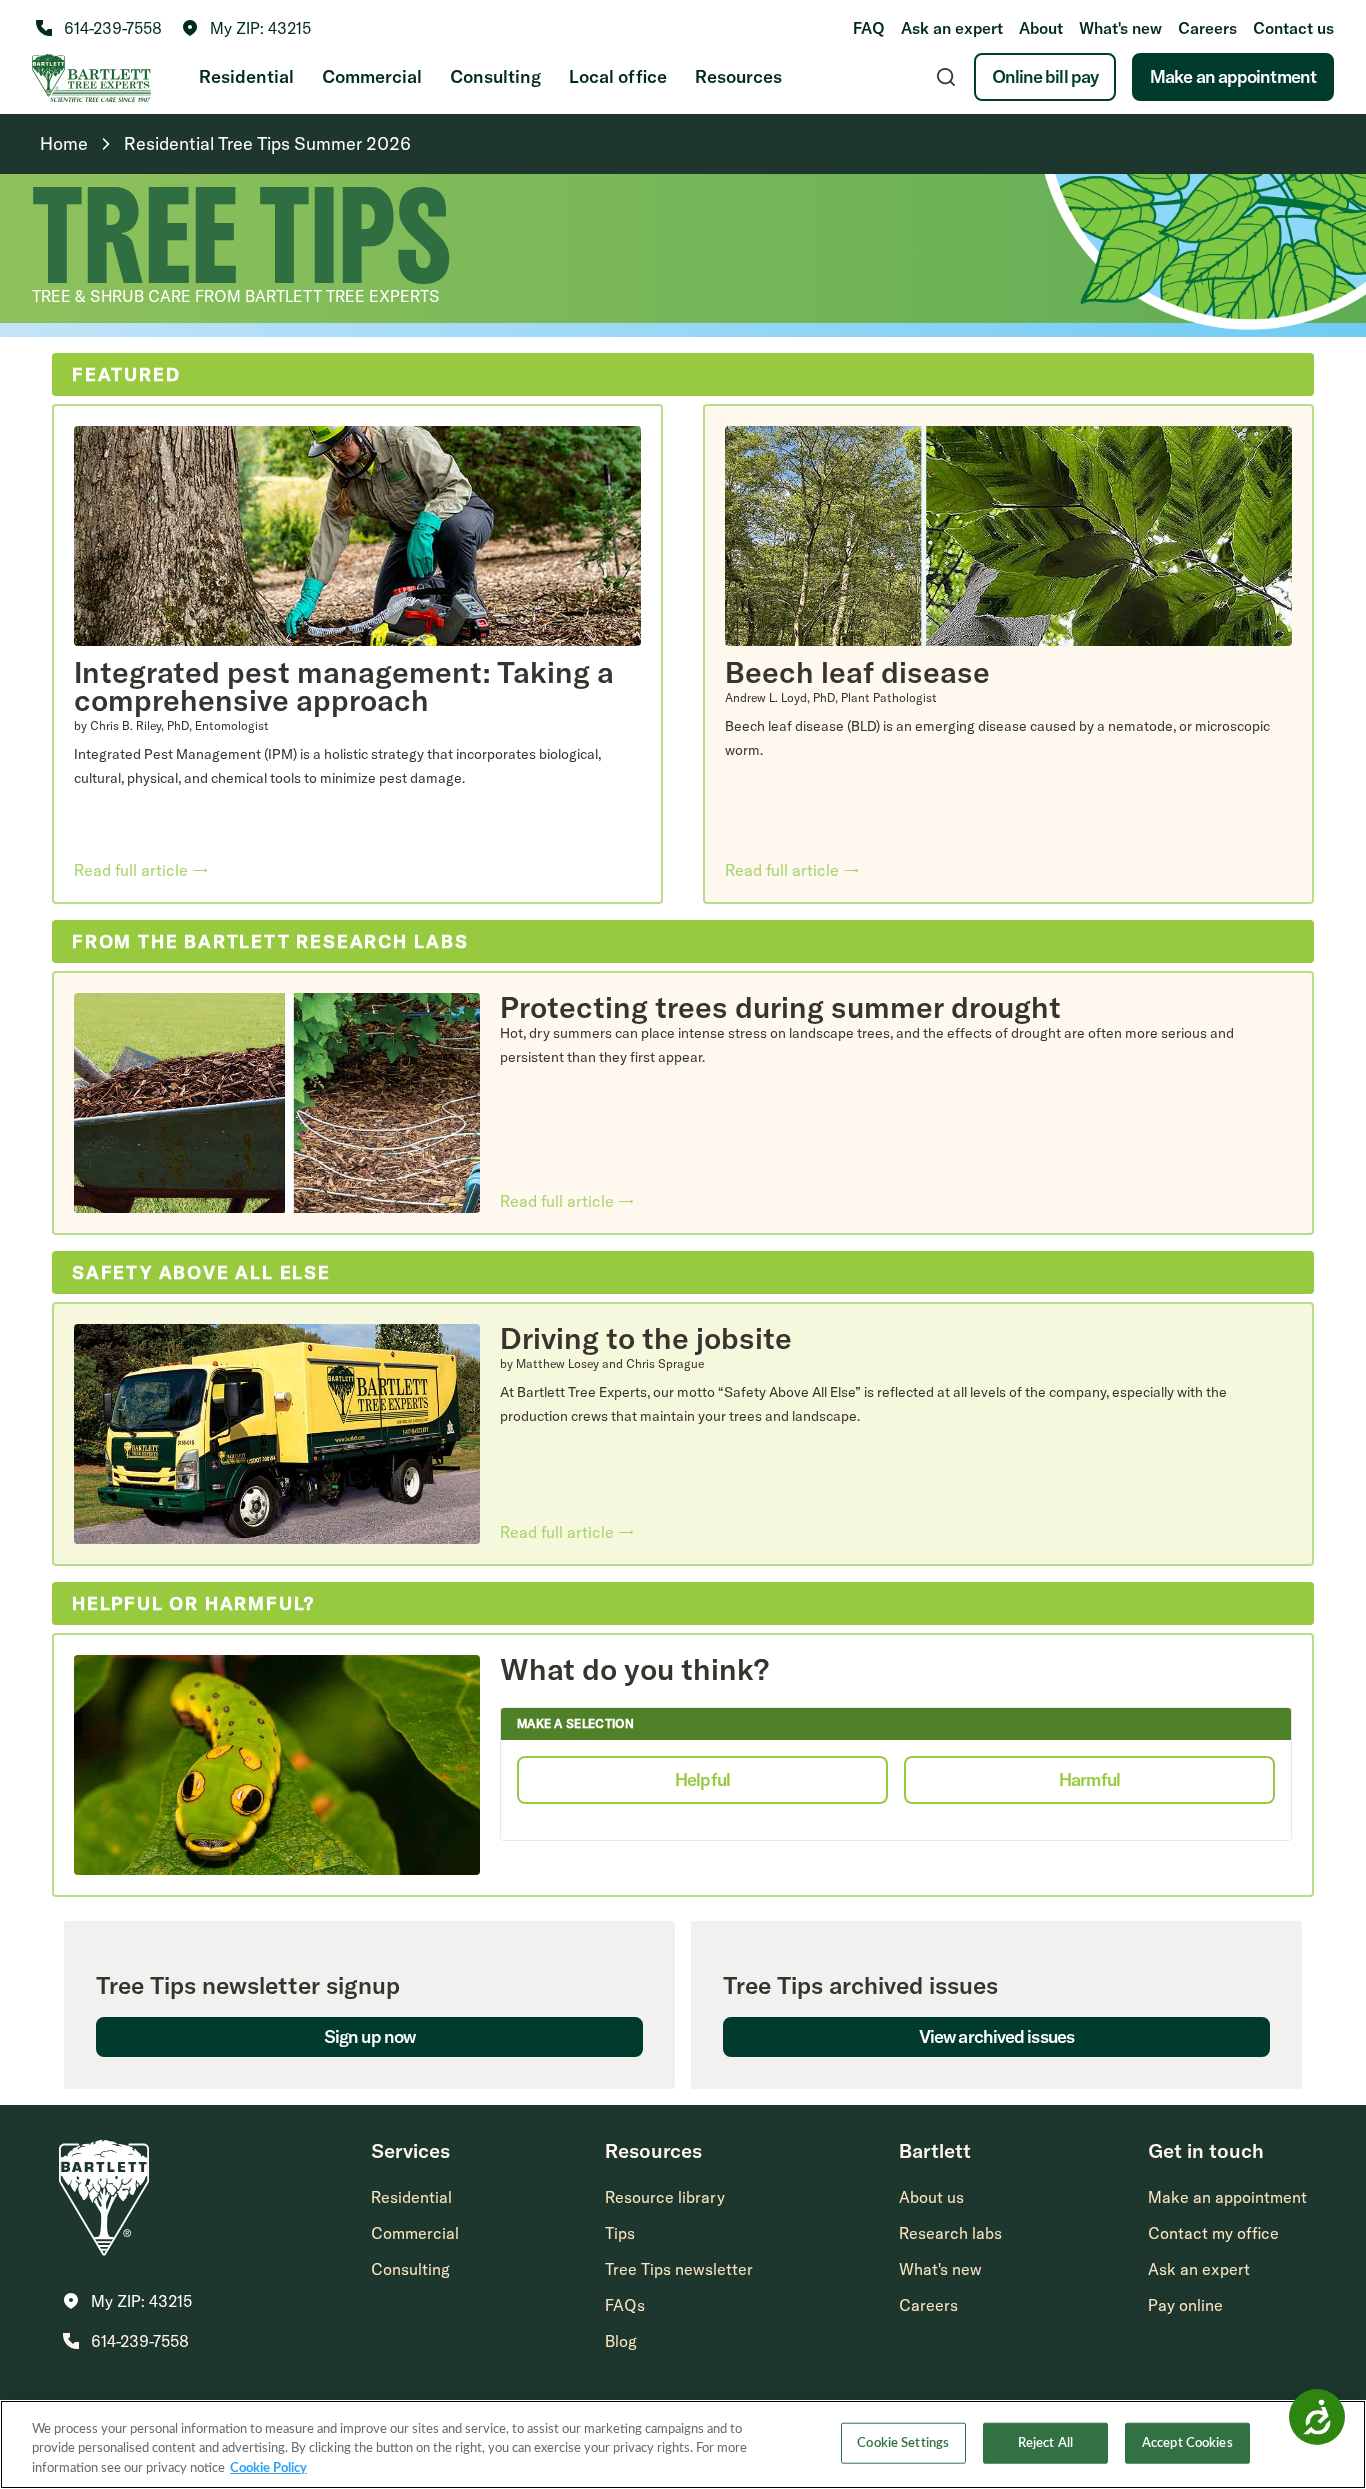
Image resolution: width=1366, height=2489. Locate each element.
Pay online (1185, 2305)
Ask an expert (952, 28)
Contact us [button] (1293, 28)
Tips (620, 2233)
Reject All (1045, 2442)
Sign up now (369, 2036)
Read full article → (141, 870)
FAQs (625, 2305)
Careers (1207, 28)
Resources (738, 76)
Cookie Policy (268, 2468)
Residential (246, 76)
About (1041, 28)
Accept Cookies (1187, 2442)
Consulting (495, 76)
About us (931, 2197)
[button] (246, 28)
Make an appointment (1233, 76)
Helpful (702, 1779)
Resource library (665, 2197)
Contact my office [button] (1213, 2233)
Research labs (950, 2233)
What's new (1120, 28)
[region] (683, 2444)
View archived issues (996, 2036)
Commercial (372, 76)
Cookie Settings (903, 2442)
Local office (618, 76)
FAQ (869, 28)
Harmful (1089, 1779)
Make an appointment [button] (1227, 2197)
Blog (621, 2341)
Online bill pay (1045, 76)
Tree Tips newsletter (679, 2269)
